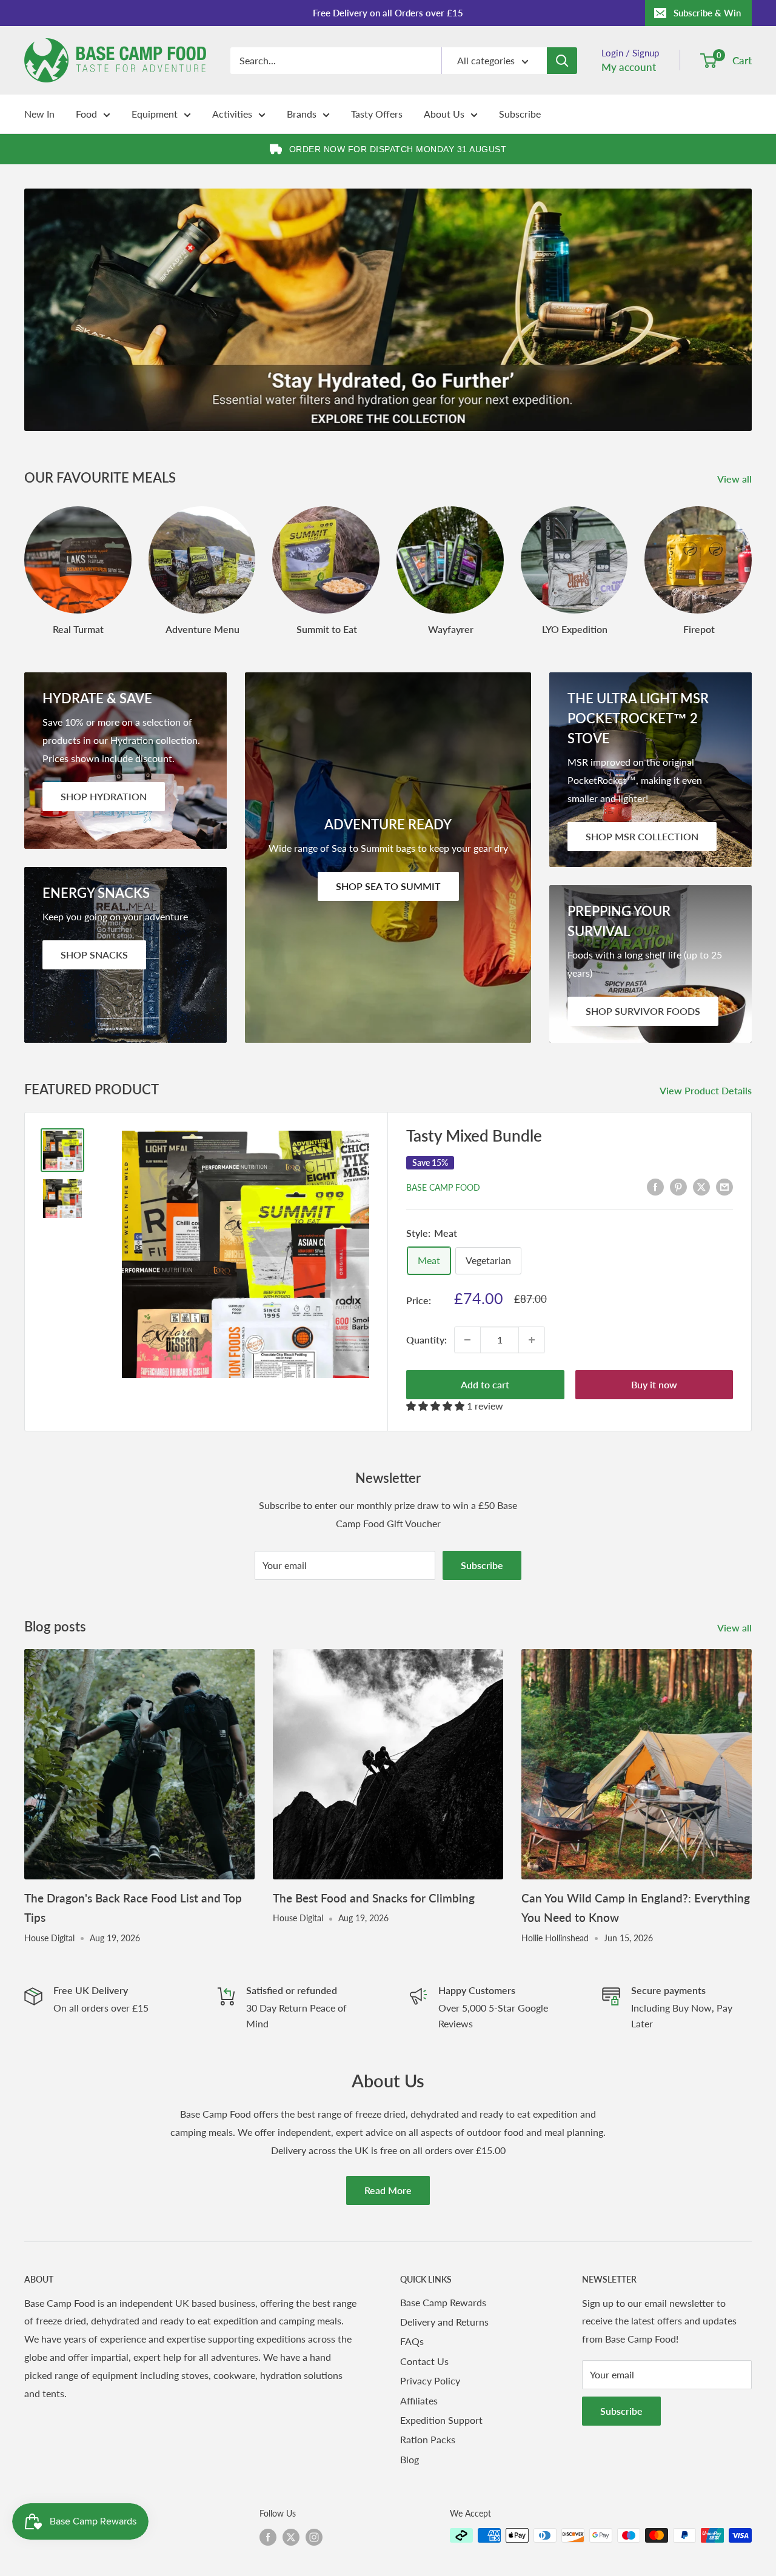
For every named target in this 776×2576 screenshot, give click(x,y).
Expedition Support (441, 2420)
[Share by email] (724, 1186)
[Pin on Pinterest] (678, 1186)
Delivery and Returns (444, 2322)
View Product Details (707, 1090)
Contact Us (424, 2361)
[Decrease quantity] (467, 1340)
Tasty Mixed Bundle (474, 1136)
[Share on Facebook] (655, 1186)
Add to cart (485, 1384)
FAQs (412, 2341)
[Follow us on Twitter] (291, 2537)
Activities (232, 114)
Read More (388, 2190)
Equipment (155, 114)
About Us (444, 114)
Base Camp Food (443, 1187)
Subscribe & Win (707, 13)
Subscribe (520, 114)
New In (39, 114)
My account (629, 67)
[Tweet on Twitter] (701, 1186)
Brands (302, 114)
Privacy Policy (430, 2380)
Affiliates (419, 2400)
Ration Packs (428, 2439)
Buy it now (654, 1384)
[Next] (751, 559)
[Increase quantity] (532, 1340)
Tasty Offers (377, 114)
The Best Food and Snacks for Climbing (374, 1898)
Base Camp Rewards (443, 2302)
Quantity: (426, 1340)
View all (736, 479)
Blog (410, 2459)
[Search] (562, 61)
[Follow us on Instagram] (314, 2537)
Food (86, 114)
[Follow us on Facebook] (268, 2537)
